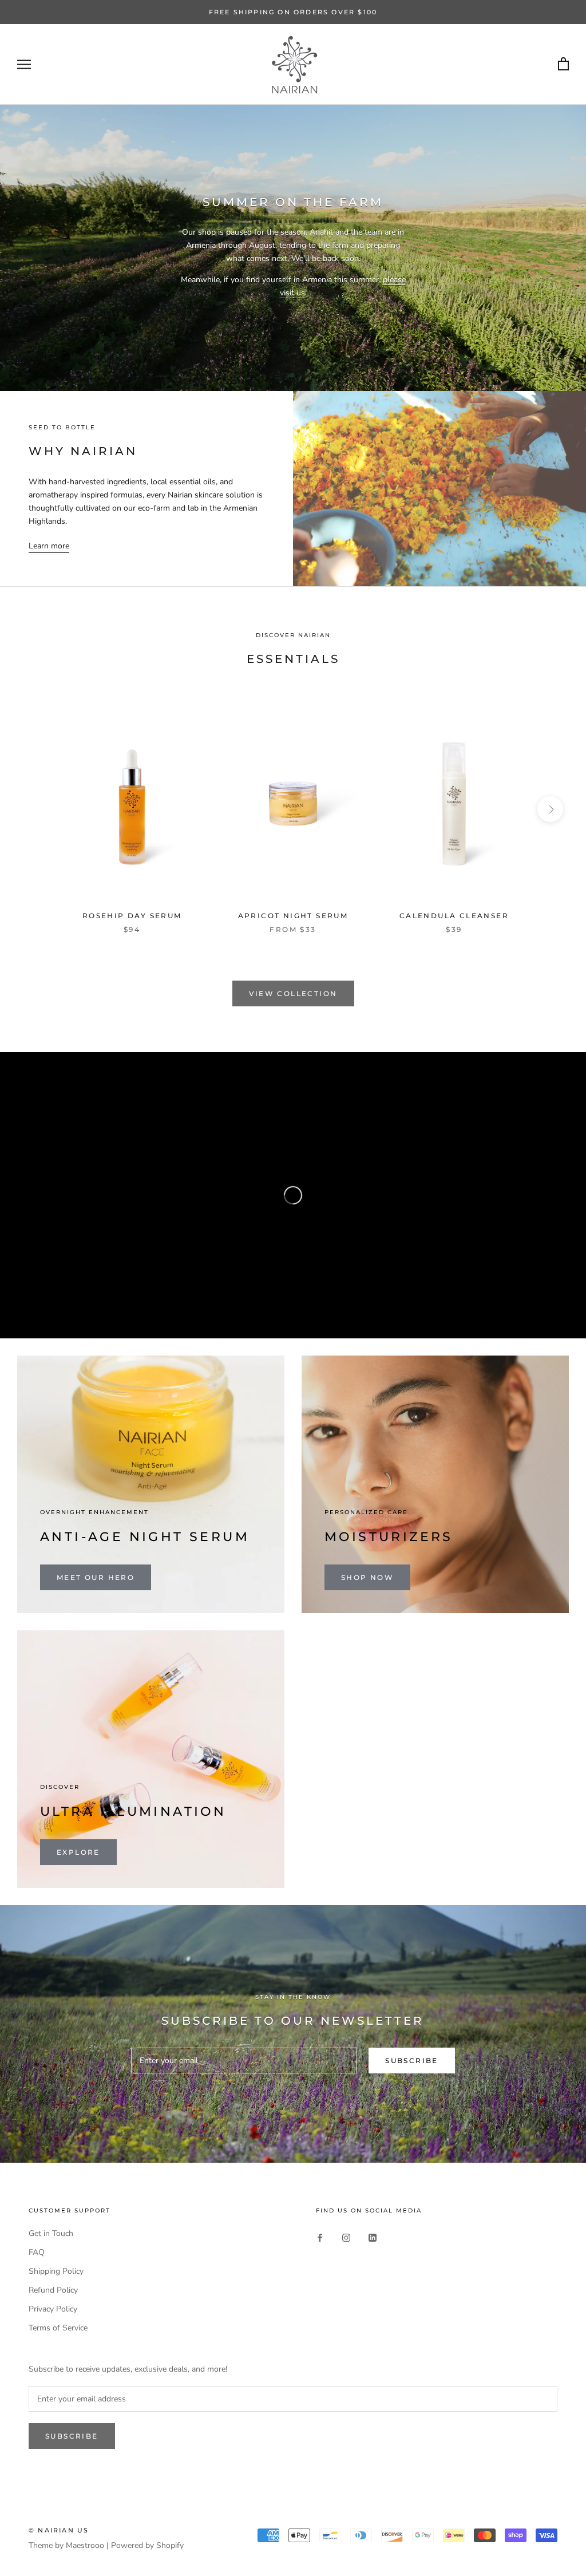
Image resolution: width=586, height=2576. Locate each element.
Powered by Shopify (147, 2545)
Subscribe (412, 2061)
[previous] (36, 809)
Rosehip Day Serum (132, 916)
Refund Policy (53, 2290)
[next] (550, 809)
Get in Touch (51, 2233)
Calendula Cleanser (454, 916)
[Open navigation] (24, 64)
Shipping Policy (56, 2271)
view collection (293, 993)
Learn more (49, 546)
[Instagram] (346, 2237)
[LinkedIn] (373, 2237)
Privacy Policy (53, 2309)
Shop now (367, 1577)
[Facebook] (320, 2237)
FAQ (37, 2252)
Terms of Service (58, 2328)
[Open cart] (563, 64)
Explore (78, 1852)
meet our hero (96, 1577)
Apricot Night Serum (293, 916)
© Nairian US (59, 2530)
